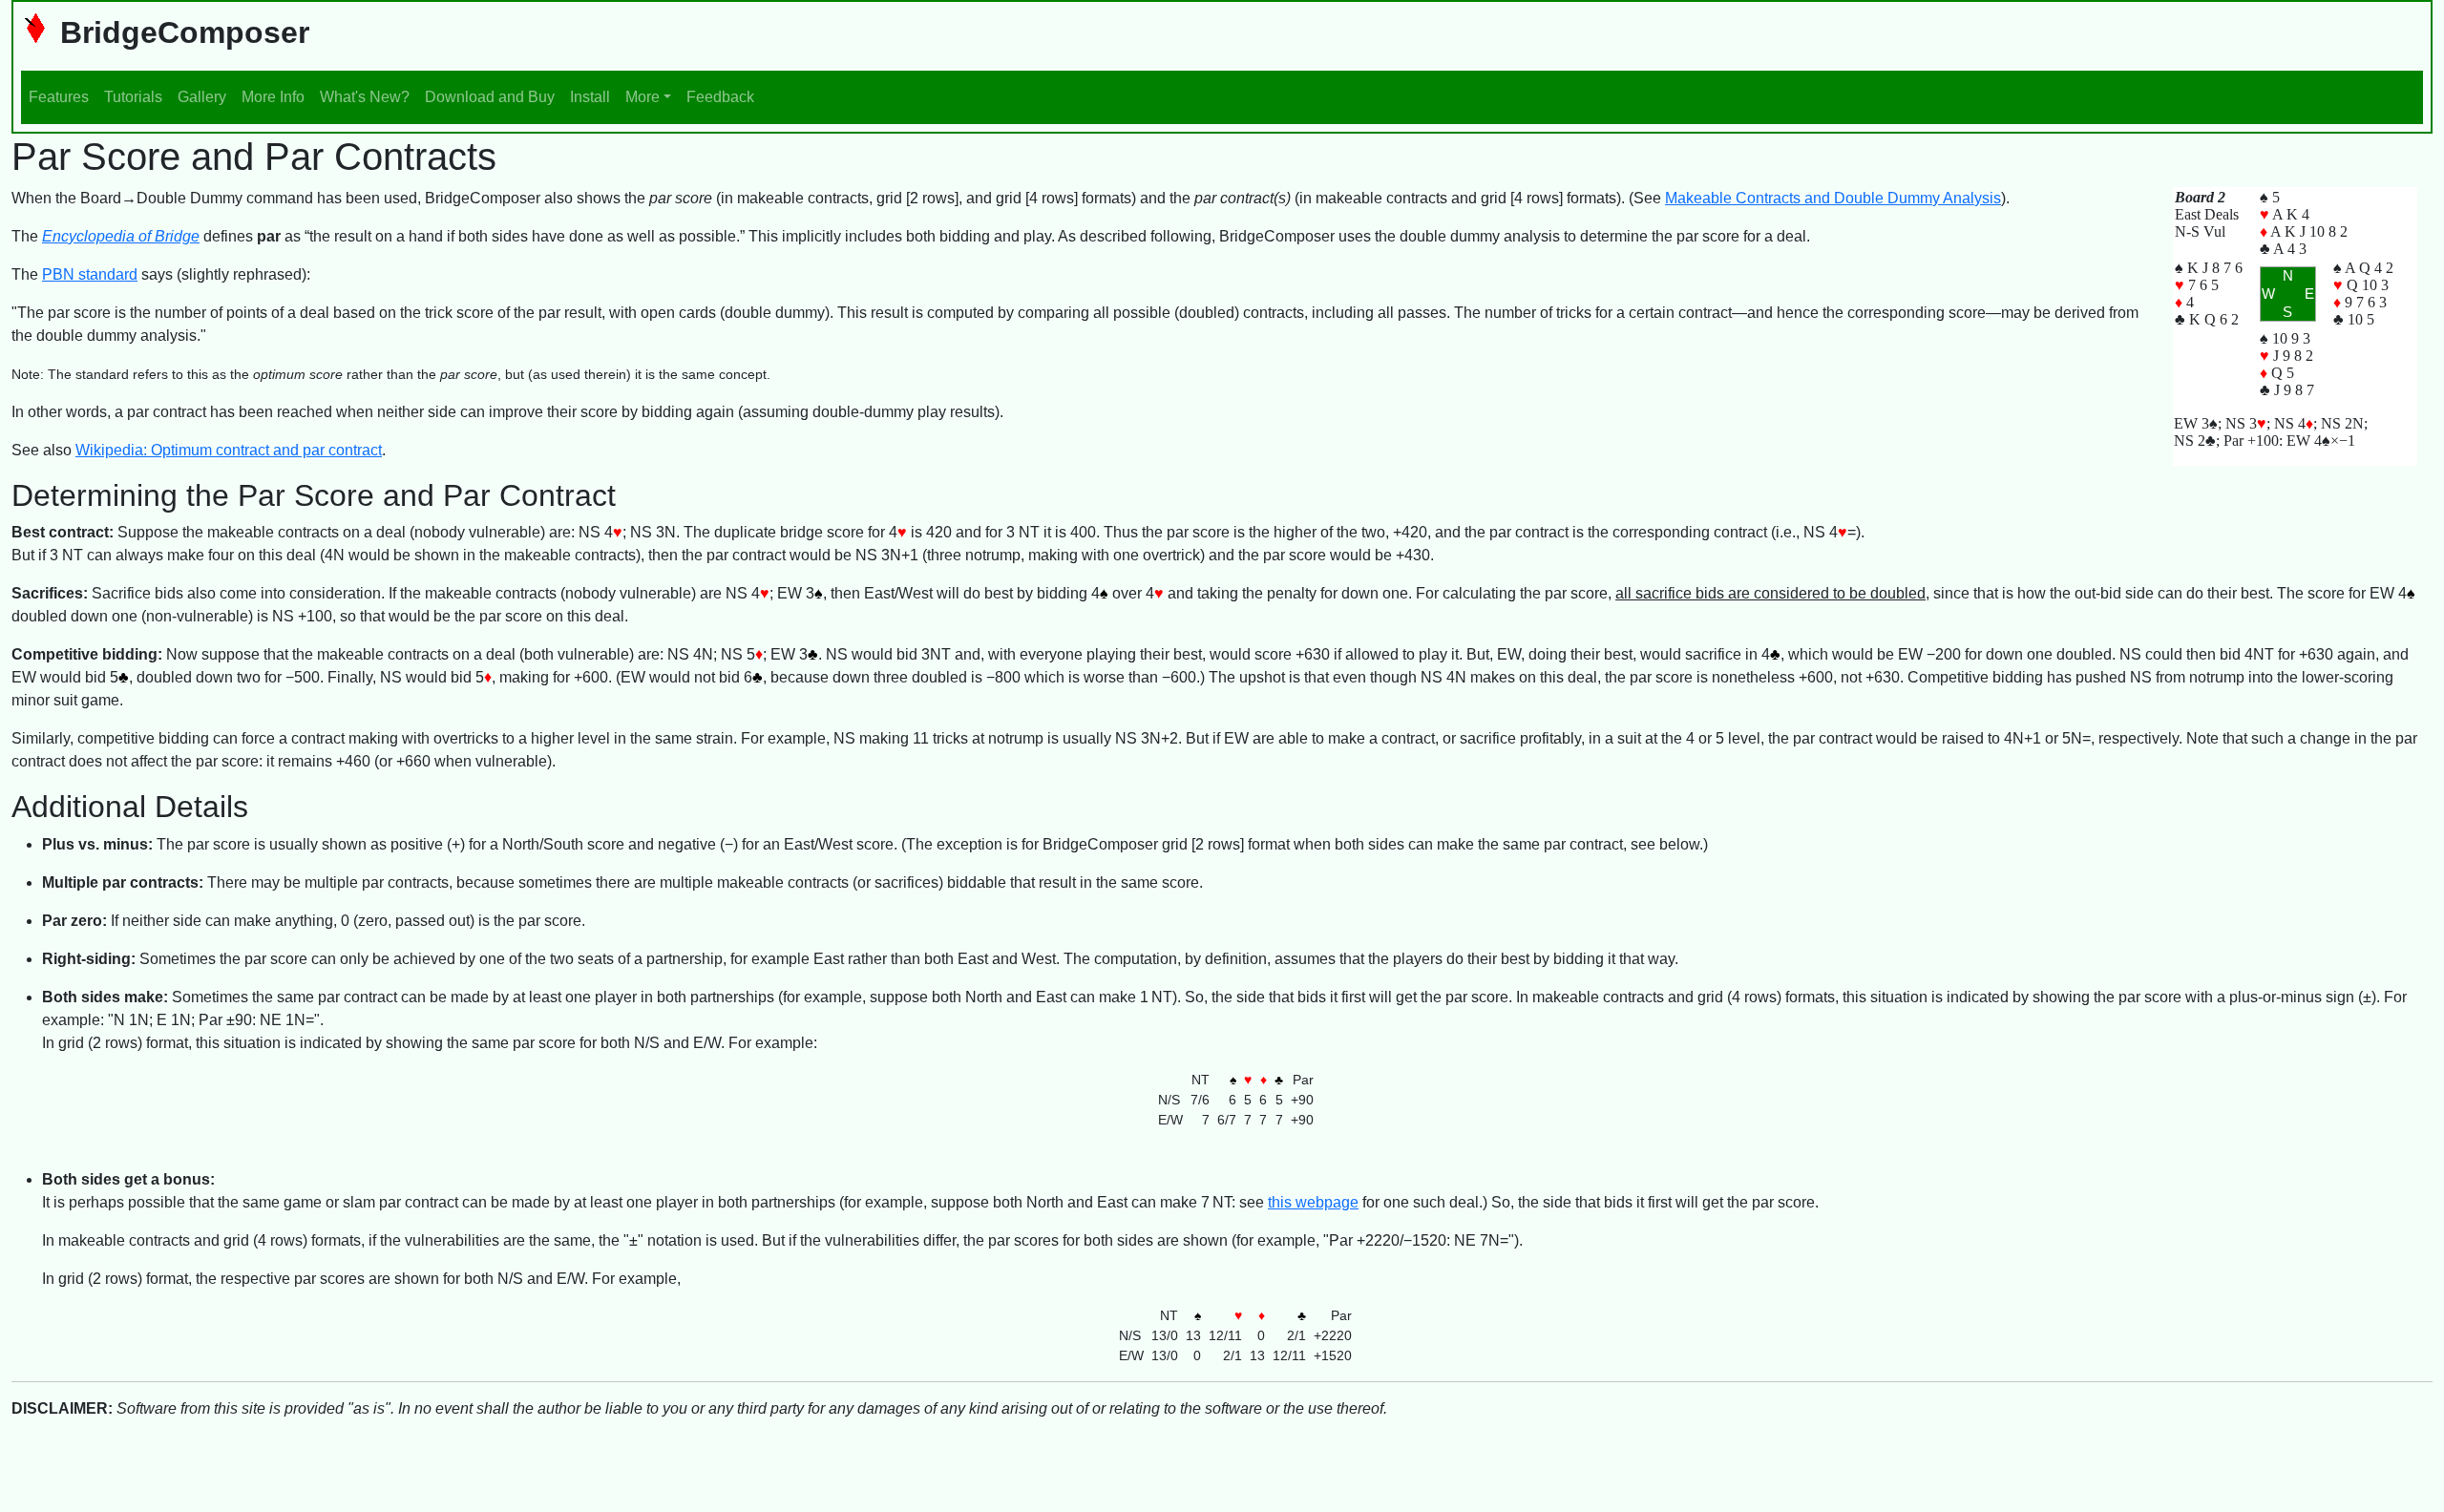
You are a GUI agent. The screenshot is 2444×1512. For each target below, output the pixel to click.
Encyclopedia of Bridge (121, 236)
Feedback (720, 97)
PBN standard (90, 274)
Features (59, 97)
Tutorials (133, 97)
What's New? (365, 97)
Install (590, 97)
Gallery (202, 97)
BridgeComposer (180, 32)
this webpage (1313, 1202)
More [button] (643, 97)
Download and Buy (490, 97)
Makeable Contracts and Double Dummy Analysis (1833, 198)
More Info (273, 97)
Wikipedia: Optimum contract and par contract (229, 450)
